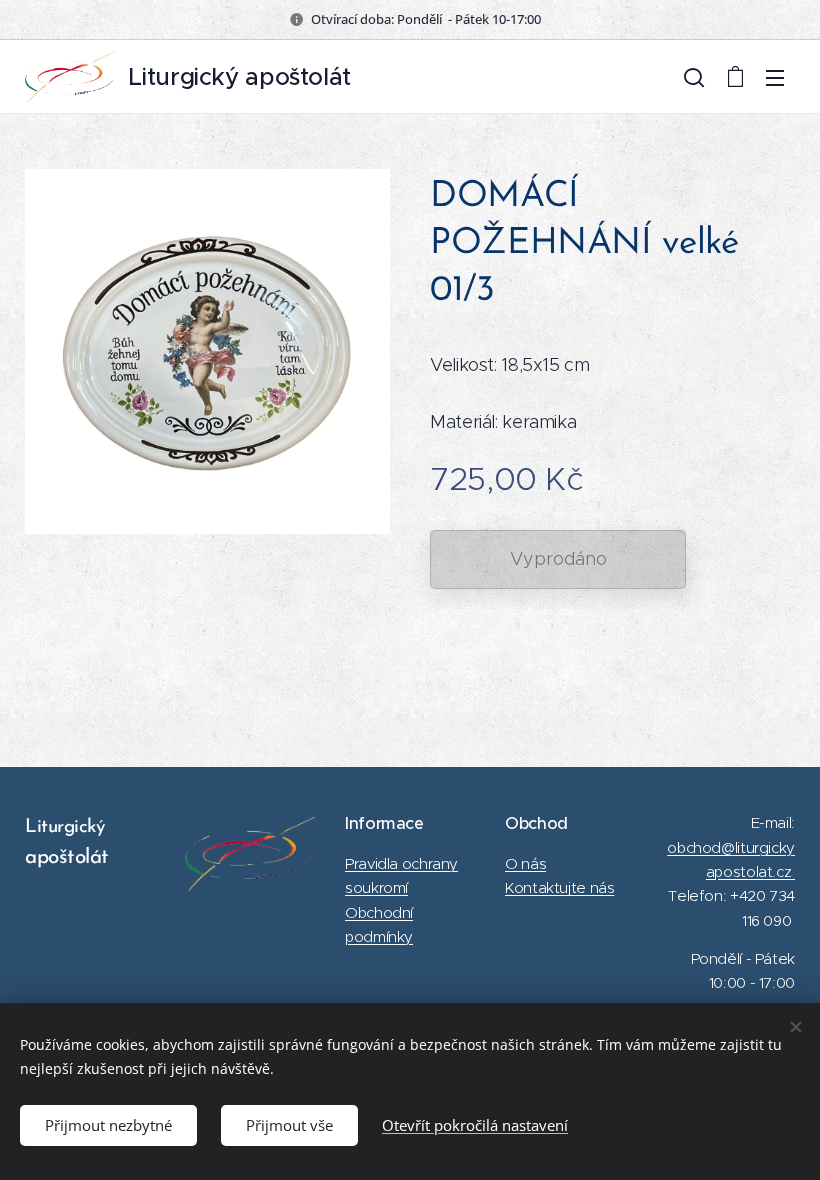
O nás (525, 863)
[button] (694, 77)
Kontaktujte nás (559, 887)
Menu (775, 77)
